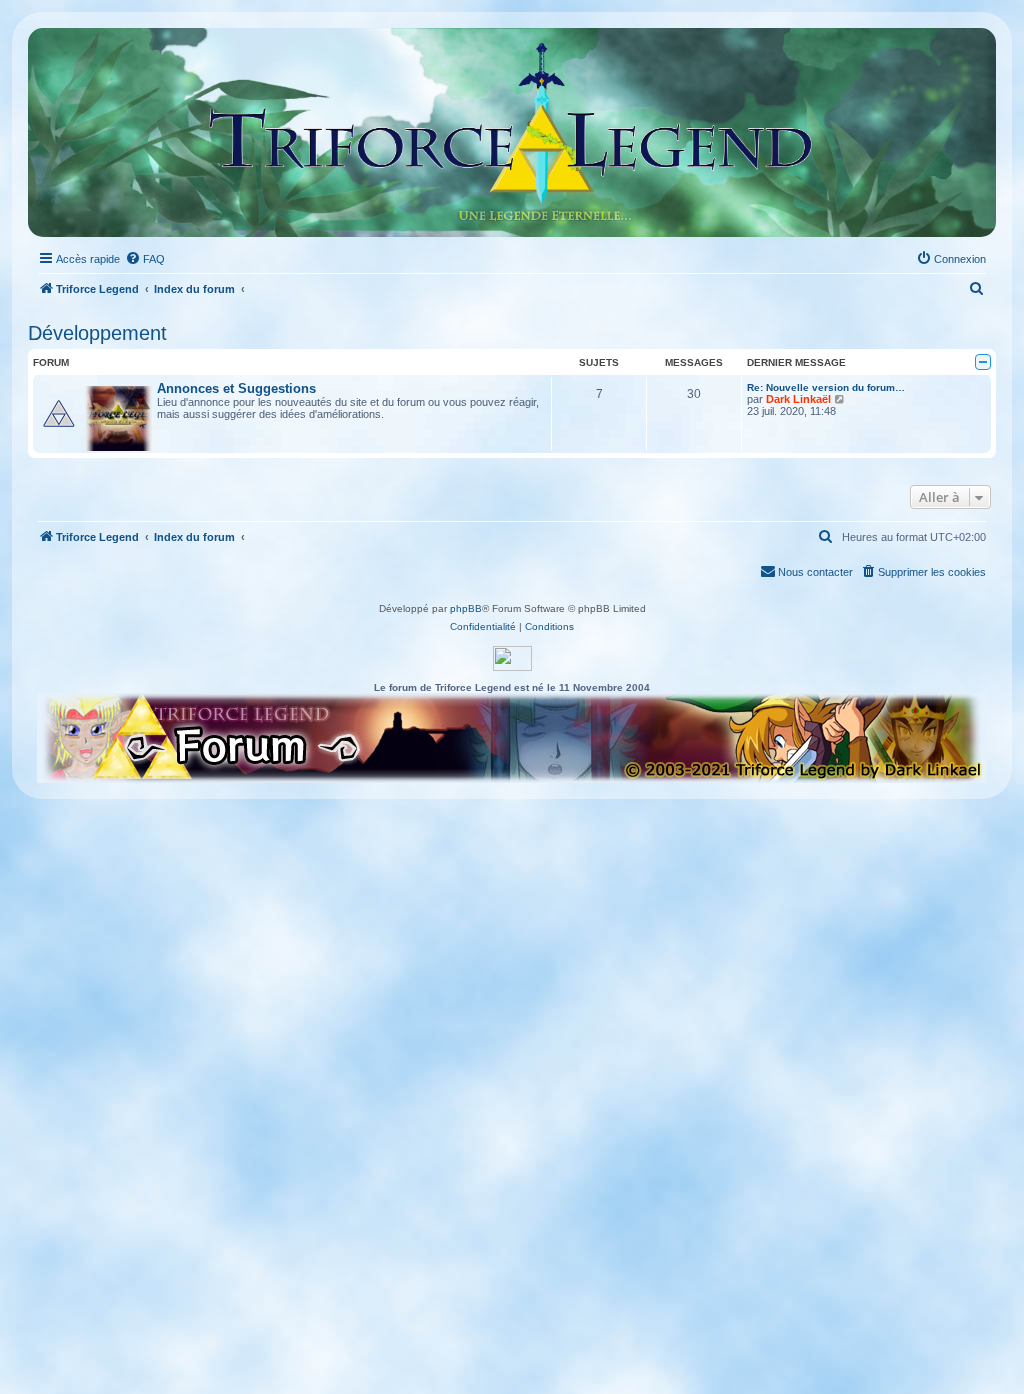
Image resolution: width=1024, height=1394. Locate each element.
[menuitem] (145, 259)
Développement (97, 333)
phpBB (466, 608)
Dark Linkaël (798, 399)
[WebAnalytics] (512, 658)
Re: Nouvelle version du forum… (826, 387)
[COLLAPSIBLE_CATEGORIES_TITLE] (983, 362)
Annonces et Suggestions (236, 388)
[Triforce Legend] (512, 132)
